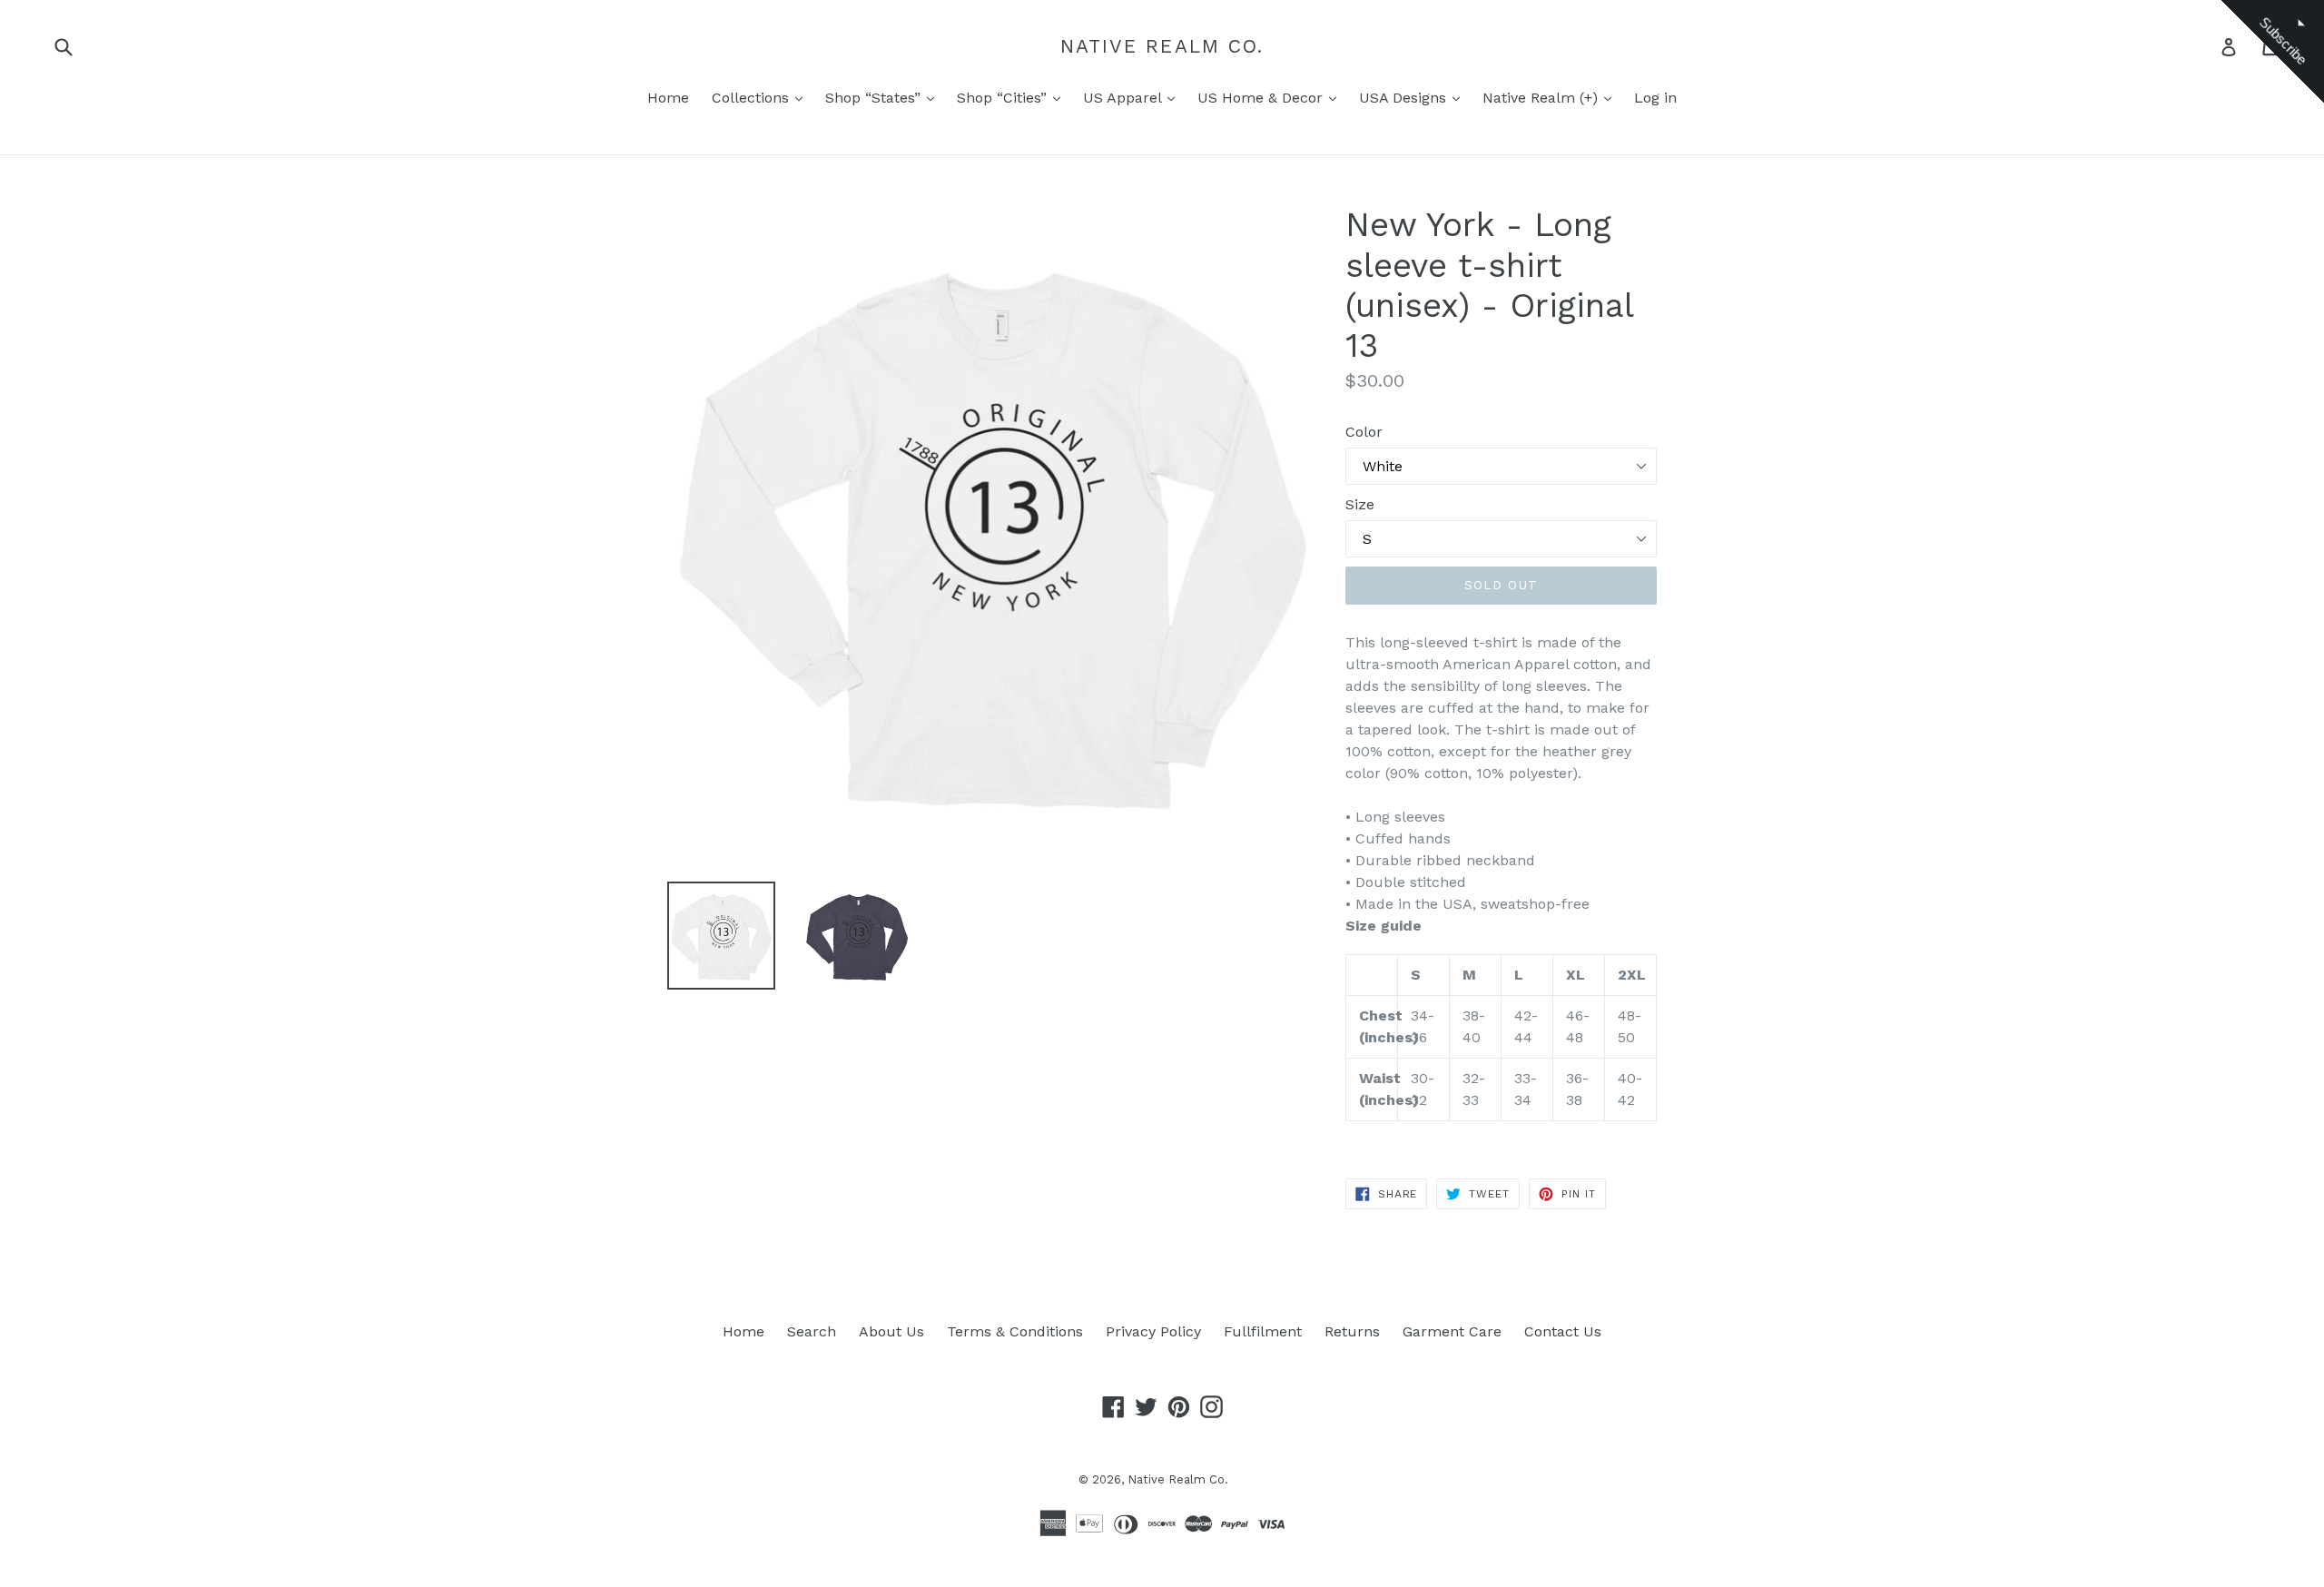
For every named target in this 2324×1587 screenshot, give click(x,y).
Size (1360, 504)
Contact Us (1563, 1331)
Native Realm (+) (1542, 98)
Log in (1655, 98)
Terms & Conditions (1015, 1331)
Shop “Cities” (1004, 98)
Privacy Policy (1153, 1331)
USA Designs (1405, 98)
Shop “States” (875, 98)
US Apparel (1124, 98)
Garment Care (1452, 1331)
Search (812, 1331)
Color (1364, 432)
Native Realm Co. (1162, 46)
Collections (753, 98)
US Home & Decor (1262, 98)
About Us (891, 1331)
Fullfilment (1263, 1331)
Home (668, 98)
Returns (1352, 1331)
